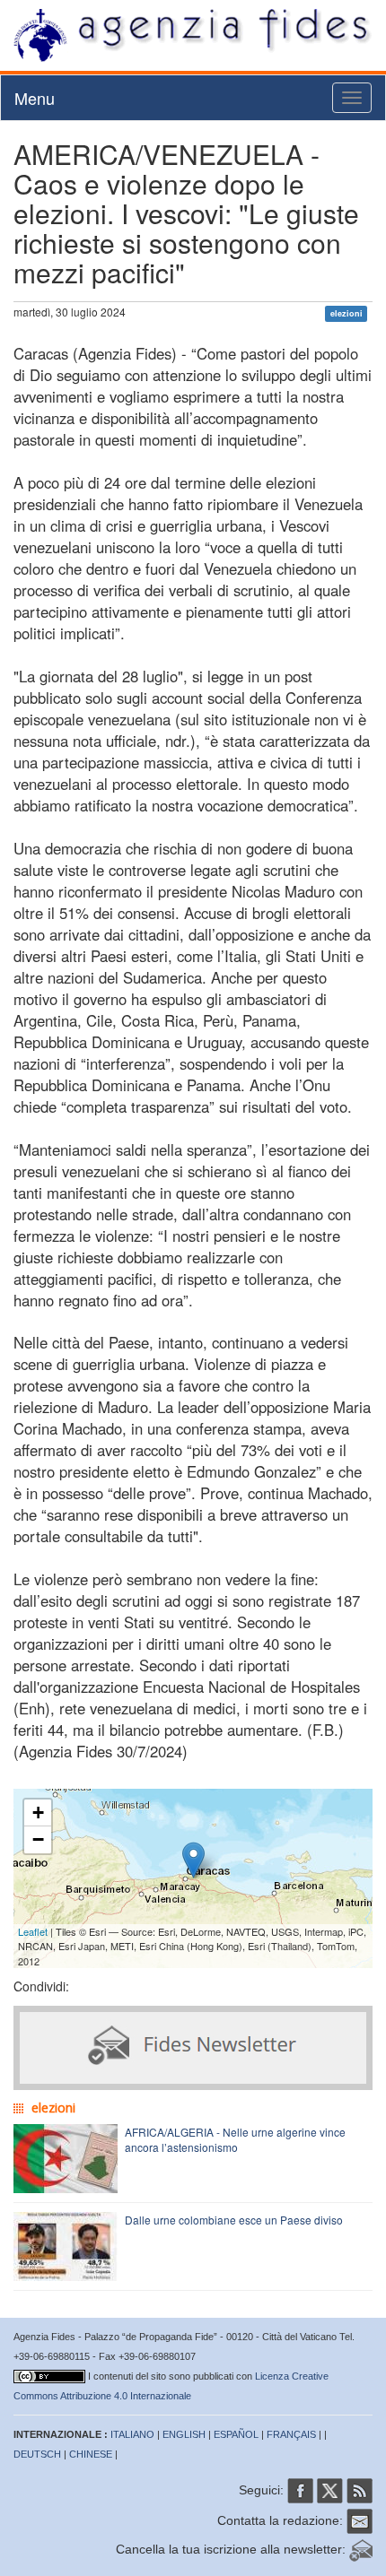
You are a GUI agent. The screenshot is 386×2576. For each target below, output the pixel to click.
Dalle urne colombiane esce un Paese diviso (234, 2220)
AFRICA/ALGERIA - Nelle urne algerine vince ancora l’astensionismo (235, 2139)
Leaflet (33, 1931)
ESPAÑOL (236, 2434)
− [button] (38, 1839)
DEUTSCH (37, 2454)
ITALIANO (132, 2434)
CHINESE (91, 2454)
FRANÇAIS (291, 2434)
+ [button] (38, 1813)
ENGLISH (184, 2434)
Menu (35, 98)
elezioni (347, 313)
